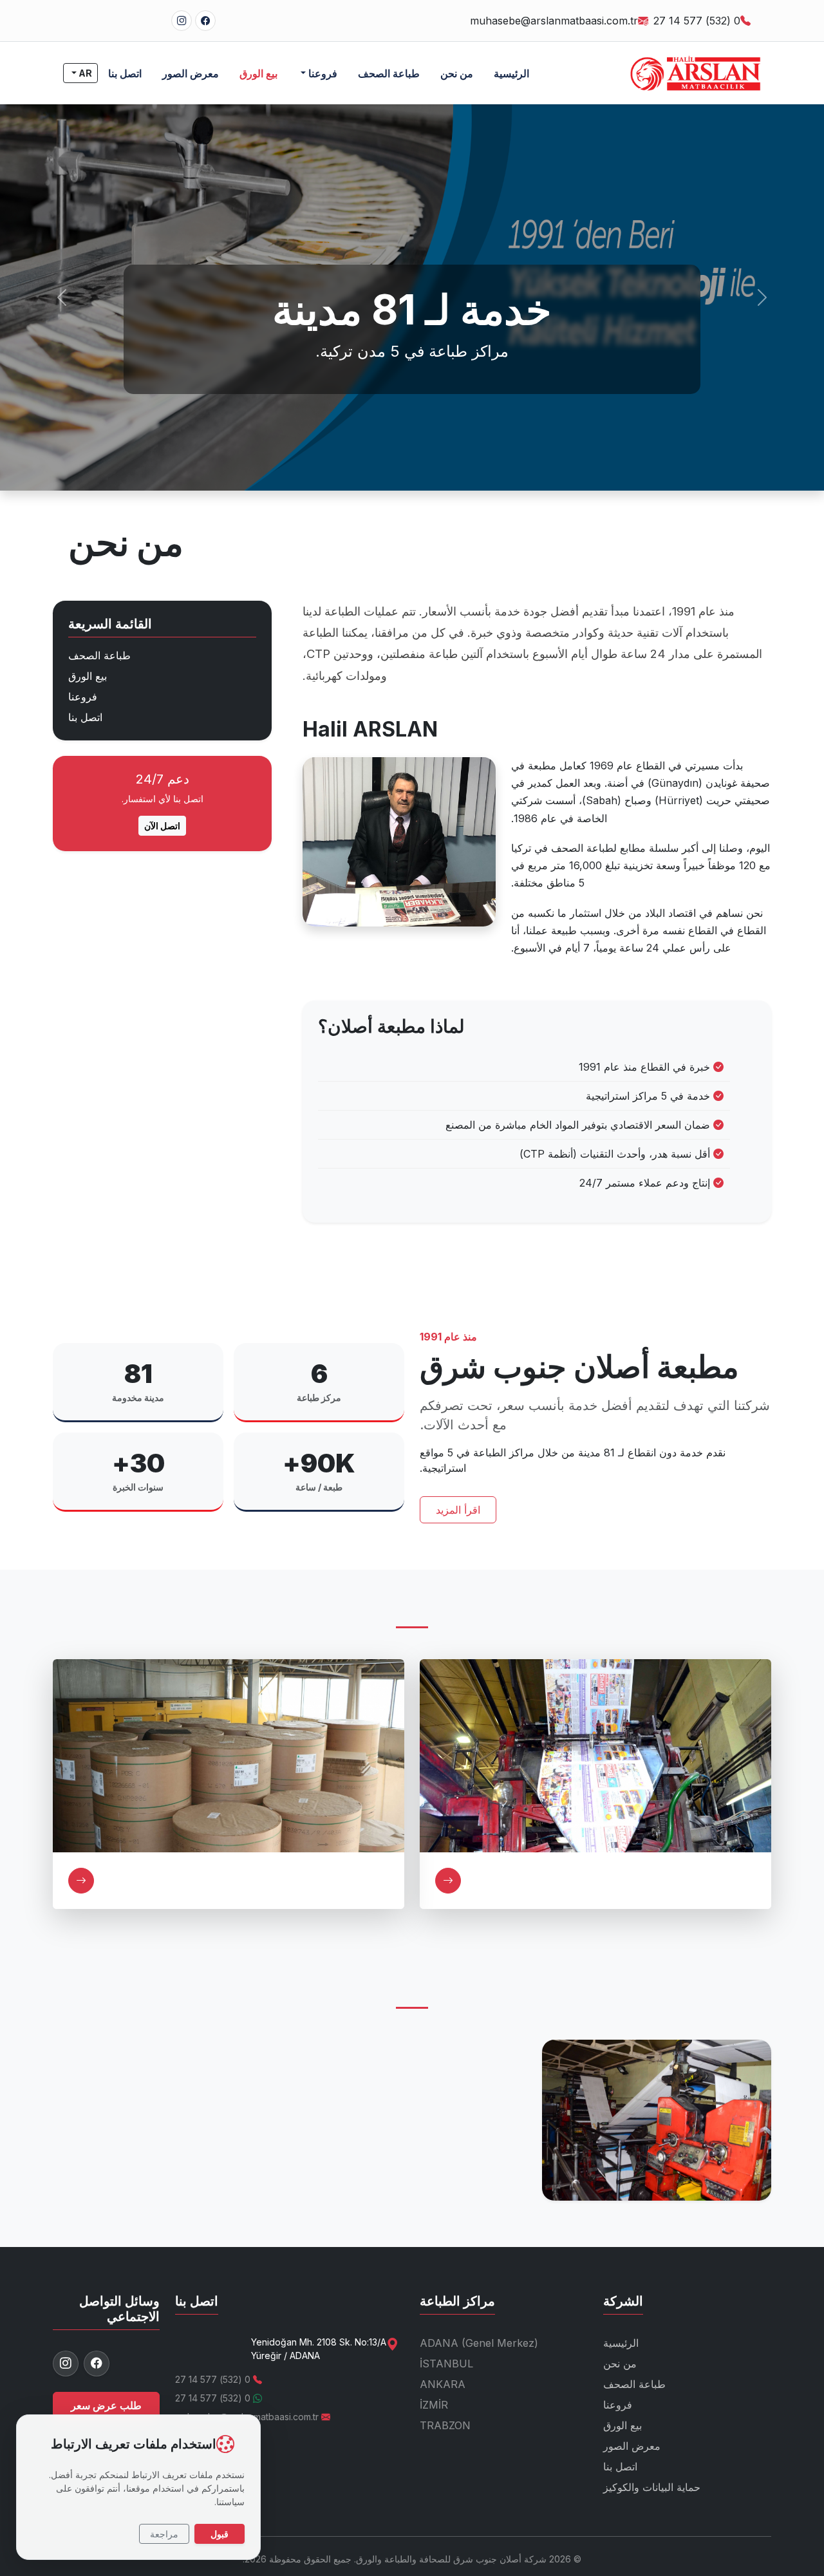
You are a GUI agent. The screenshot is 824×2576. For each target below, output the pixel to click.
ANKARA (443, 2384)
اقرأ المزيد (458, 1510)
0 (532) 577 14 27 (697, 21)
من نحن (457, 73)
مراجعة (164, 2534)
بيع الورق (258, 73)
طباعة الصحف (389, 73)
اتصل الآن (162, 826)
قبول (220, 2534)
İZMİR (434, 2405)
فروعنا (83, 697)
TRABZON (445, 2425)
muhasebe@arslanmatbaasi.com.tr (554, 21)
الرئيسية (511, 73)
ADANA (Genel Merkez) (479, 2343)
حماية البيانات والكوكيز (652, 2487)
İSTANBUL (446, 2364)
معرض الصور (191, 73)
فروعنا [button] (322, 73)
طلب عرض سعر (106, 2405)
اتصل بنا (125, 73)
